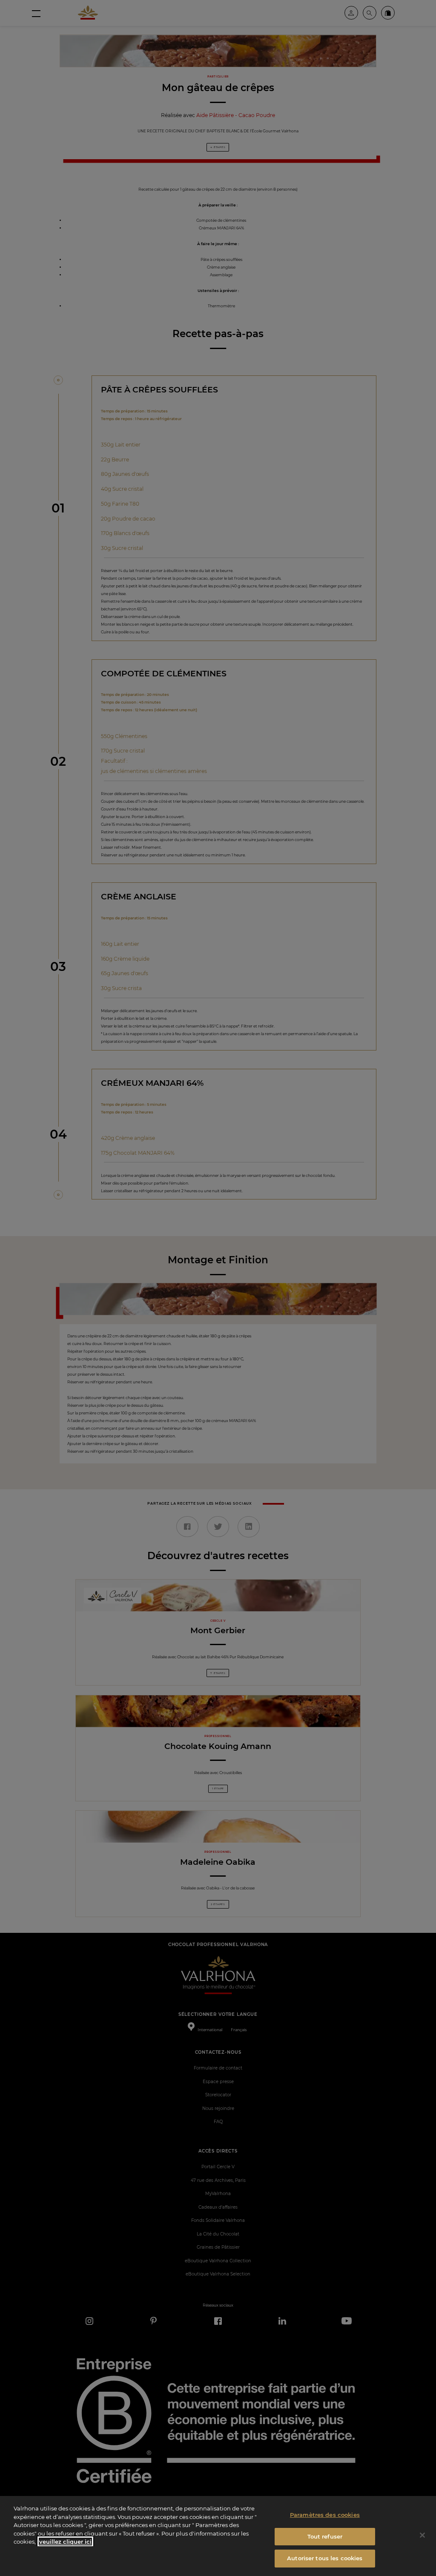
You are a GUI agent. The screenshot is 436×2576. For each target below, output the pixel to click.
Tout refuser (325, 2536)
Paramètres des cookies (325, 2515)
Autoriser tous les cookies (325, 2558)
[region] (218, 2536)
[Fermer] (422, 2535)
